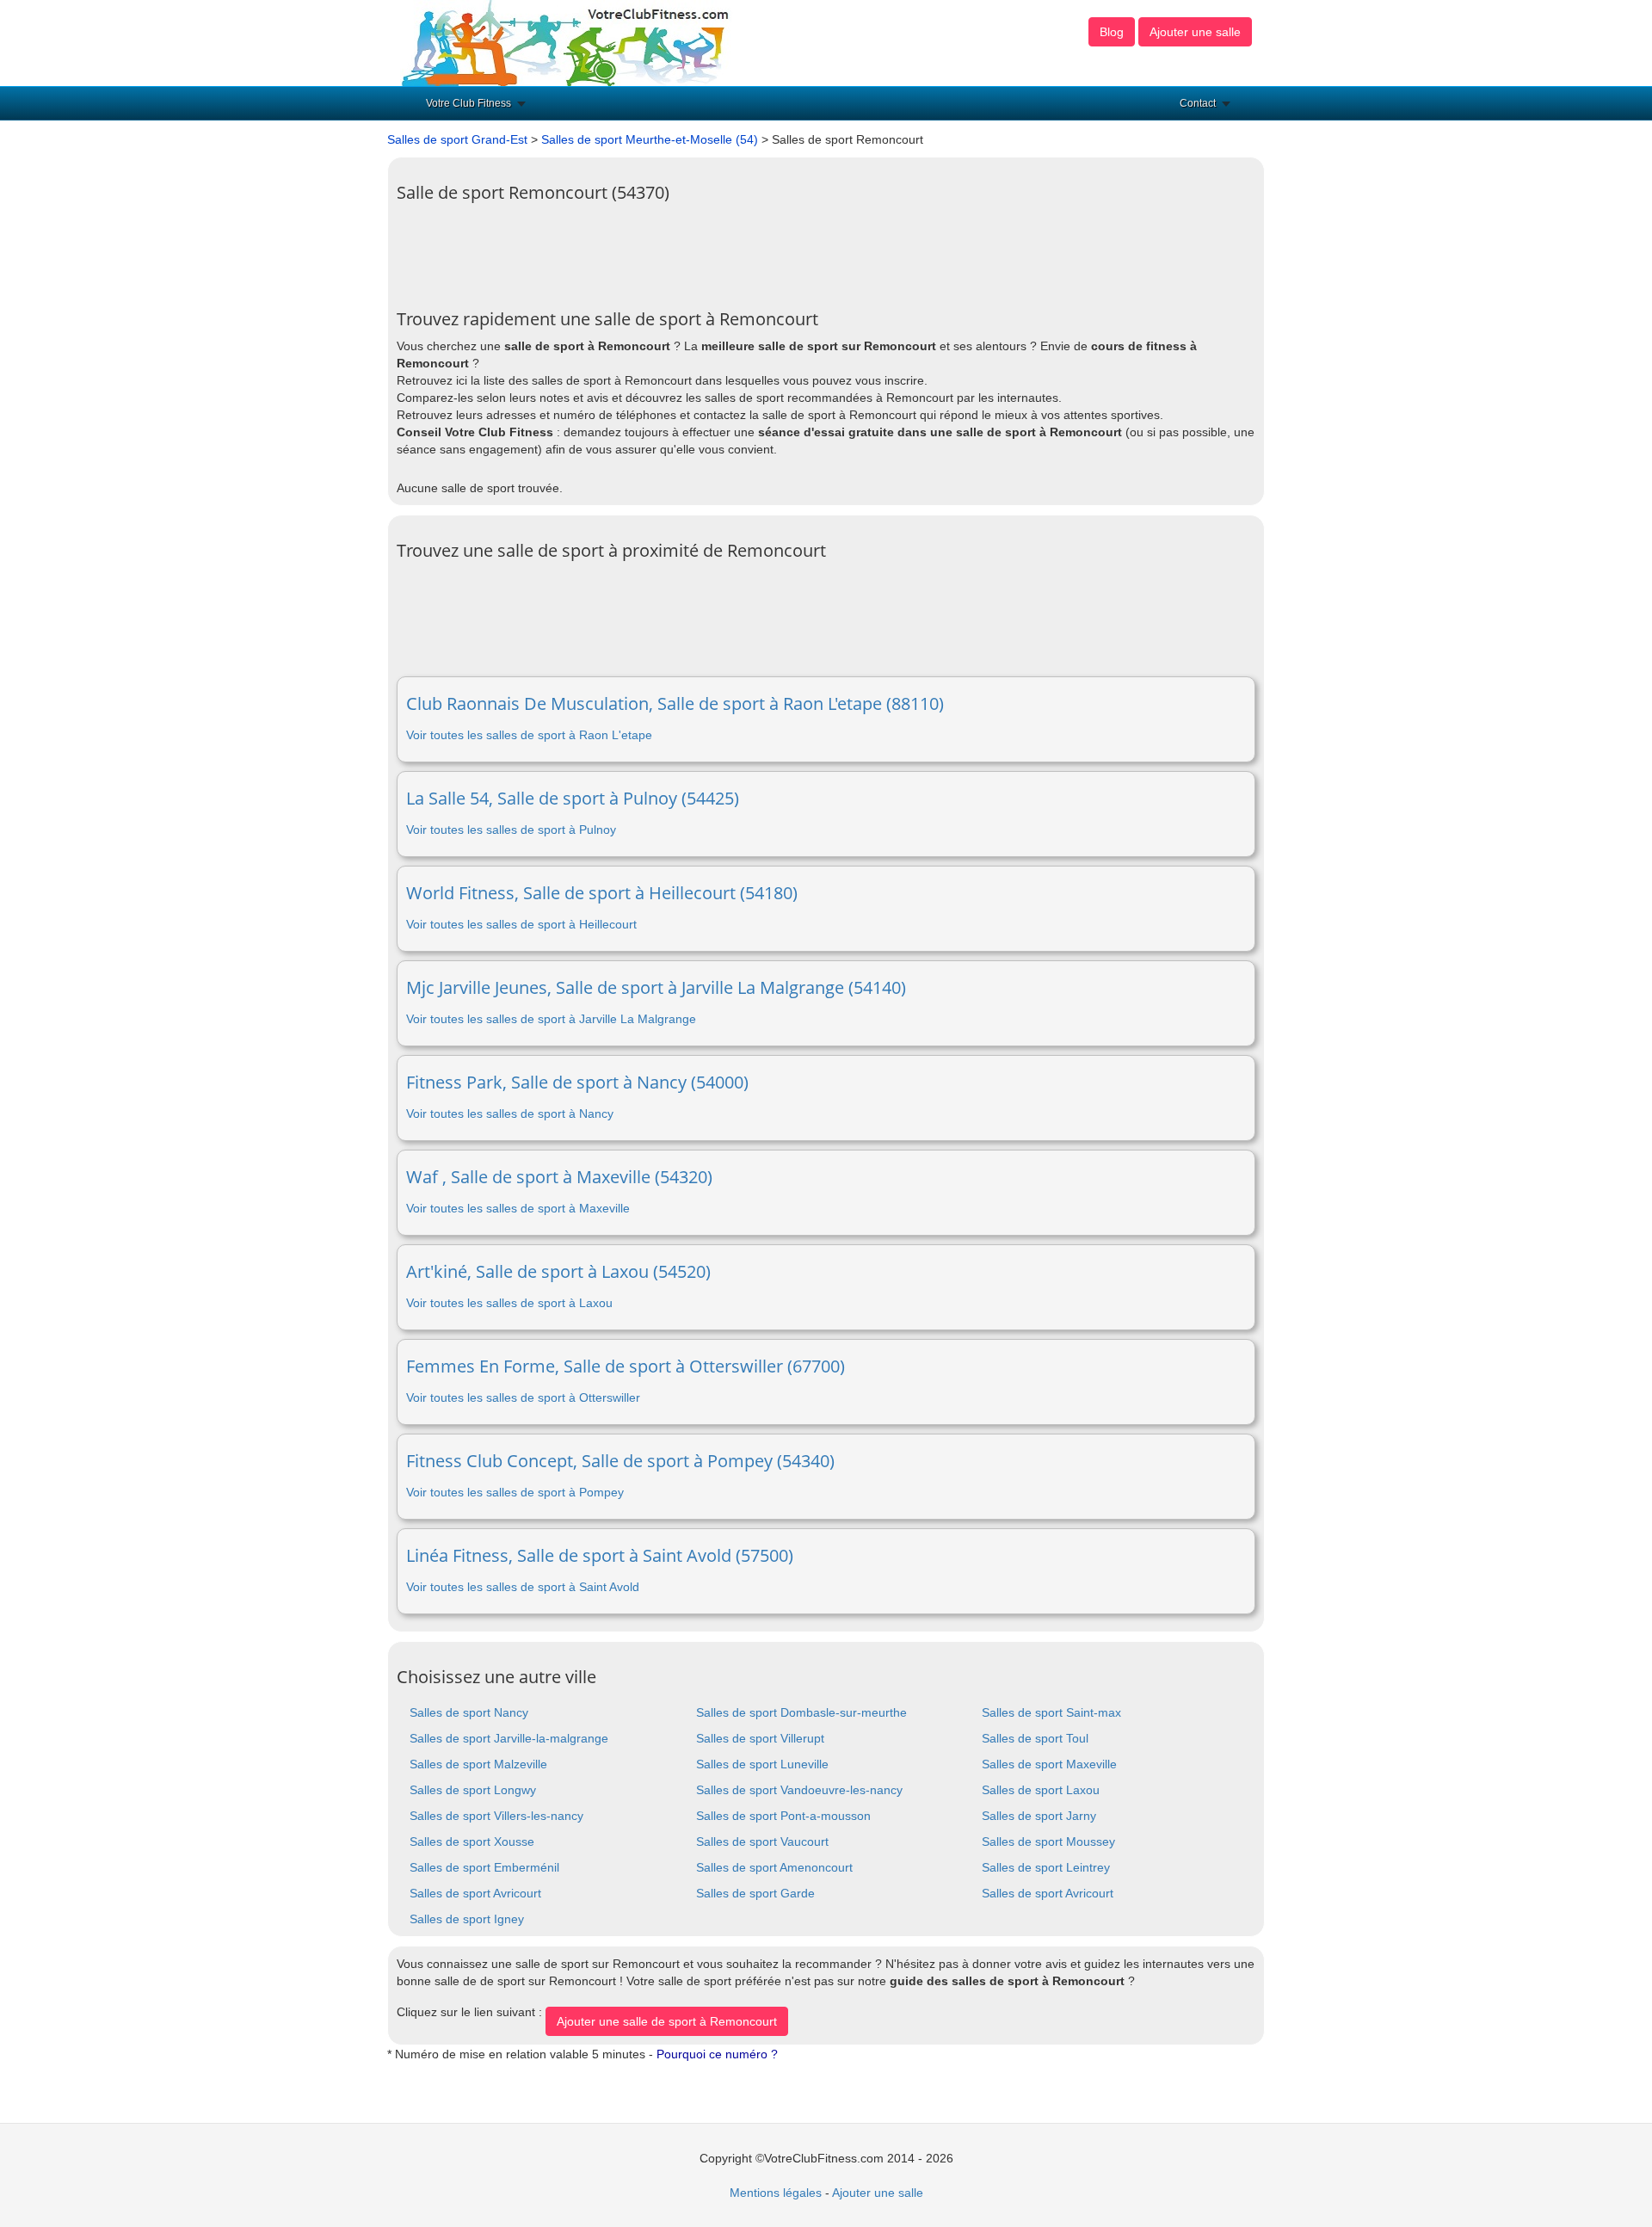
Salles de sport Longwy (473, 1790)
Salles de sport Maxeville (1049, 1764)
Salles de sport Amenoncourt (774, 1867)
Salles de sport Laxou (1041, 1790)
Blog (1112, 32)
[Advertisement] (710, 250)
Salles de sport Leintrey (1046, 1867)
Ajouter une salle (1195, 32)
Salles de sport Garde (755, 1893)
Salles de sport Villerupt (760, 1738)
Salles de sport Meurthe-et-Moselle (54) (650, 139)
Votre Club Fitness (468, 103)
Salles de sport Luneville (762, 1764)
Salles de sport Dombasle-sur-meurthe (801, 1712)
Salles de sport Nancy (469, 1712)
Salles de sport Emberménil (484, 1867)
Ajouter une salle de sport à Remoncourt (667, 2021)
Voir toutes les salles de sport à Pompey (515, 1492)
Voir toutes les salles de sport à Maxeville (518, 1208)
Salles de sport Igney (467, 1919)
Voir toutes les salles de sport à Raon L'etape (529, 735)
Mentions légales (776, 2193)
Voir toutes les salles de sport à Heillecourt (521, 924)
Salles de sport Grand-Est (457, 139)
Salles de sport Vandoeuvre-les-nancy (799, 1790)
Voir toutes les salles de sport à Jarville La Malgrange (551, 1019)
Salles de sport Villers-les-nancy (496, 1816)
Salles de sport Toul (1035, 1738)
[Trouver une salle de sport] (567, 42)
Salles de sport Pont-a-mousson (783, 1816)
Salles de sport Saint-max (1051, 1712)
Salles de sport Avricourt (475, 1893)
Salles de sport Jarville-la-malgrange (509, 1738)
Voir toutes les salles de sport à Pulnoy (511, 830)
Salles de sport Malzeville (478, 1764)
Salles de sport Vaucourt (762, 1841)
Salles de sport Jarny (1039, 1816)
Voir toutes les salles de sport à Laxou (509, 1303)
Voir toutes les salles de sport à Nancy (510, 1113)
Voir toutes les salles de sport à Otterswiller (523, 1397)
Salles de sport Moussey (1048, 1841)
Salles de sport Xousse (472, 1841)
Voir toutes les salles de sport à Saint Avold (523, 1587)
